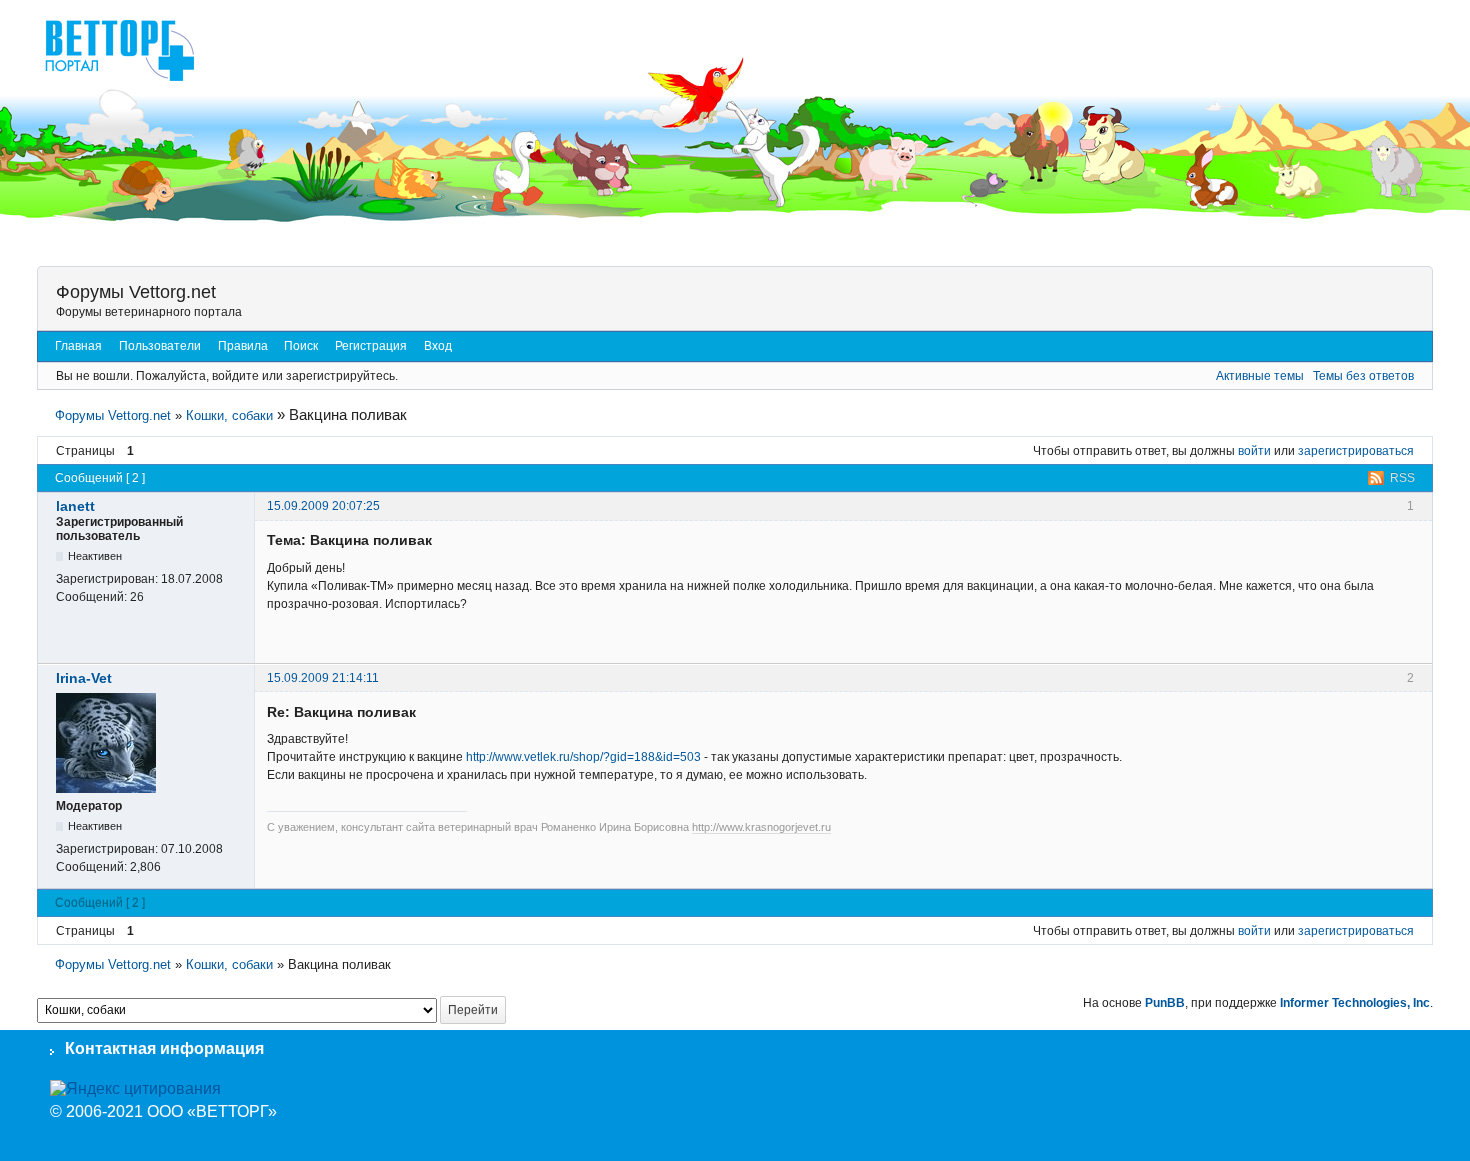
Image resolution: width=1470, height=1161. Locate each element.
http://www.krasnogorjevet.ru (761, 827)
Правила (243, 346)
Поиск (301, 346)
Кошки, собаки (229, 415)
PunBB (1165, 1003)
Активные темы (1260, 376)
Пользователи (160, 346)
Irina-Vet (84, 678)
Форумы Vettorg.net (136, 292)
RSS (1402, 478)
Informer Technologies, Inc (1355, 1003)
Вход (438, 346)
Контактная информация (164, 1048)
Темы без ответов (1363, 376)
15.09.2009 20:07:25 (323, 506)
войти (1254, 451)
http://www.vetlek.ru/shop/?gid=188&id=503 (583, 757)
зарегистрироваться (1356, 451)
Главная (78, 346)
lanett (75, 506)
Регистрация (371, 346)
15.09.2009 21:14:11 (323, 678)
